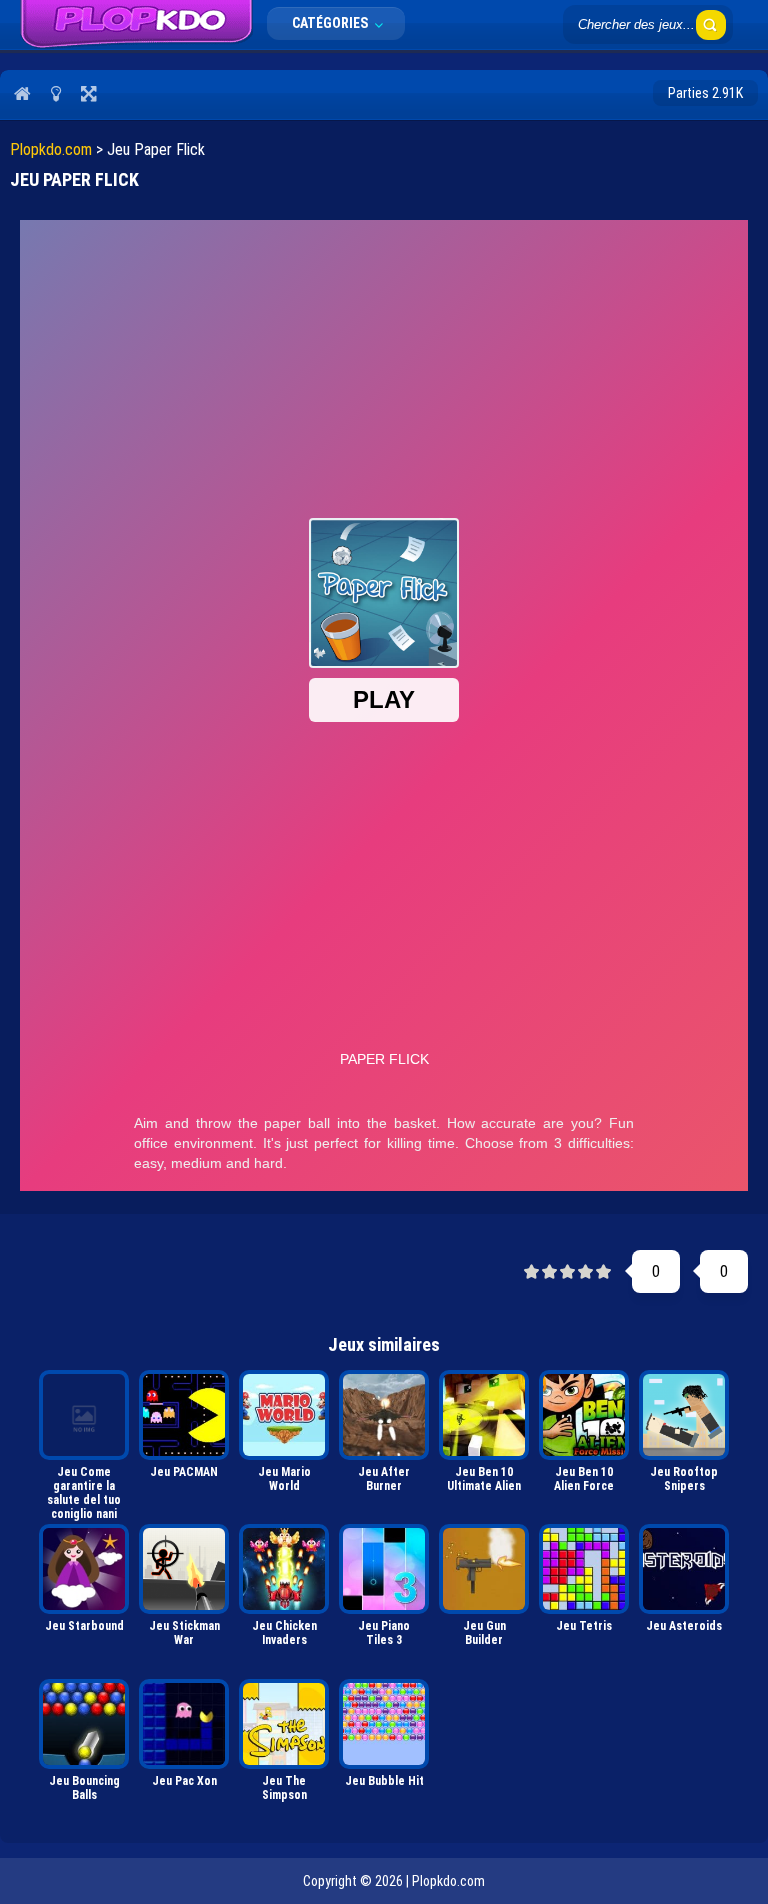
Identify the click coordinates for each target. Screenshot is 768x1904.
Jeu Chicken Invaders (284, 1633)
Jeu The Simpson (284, 1788)
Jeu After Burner (384, 1479)
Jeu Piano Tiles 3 (384, 1633)
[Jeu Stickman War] (184, 1569)
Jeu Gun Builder (484, 1633)
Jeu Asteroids (684, 1626)
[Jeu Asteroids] (684, 1569)
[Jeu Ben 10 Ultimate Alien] (484, 1415)
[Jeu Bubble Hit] (384, 1724)
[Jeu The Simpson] (284, 1724)
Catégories (331, 23)
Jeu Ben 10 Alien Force (584, 1479)
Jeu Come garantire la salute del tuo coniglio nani (84, 1491)
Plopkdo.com (51, 149)
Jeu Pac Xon (184, 1781)
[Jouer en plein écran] (88, 93)
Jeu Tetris (584, 1626)
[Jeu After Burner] (384, 1415)
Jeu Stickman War (184, 1633)
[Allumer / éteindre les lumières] (55, 93)
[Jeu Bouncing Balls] (84, 1724)
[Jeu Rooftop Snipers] (684, 1415)
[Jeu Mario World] (284, 1415)
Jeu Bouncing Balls (84, 1788)
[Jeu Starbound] (84, 1569)
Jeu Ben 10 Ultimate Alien (484, 1479)
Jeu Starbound (84, 1626)
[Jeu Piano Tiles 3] (384, 1569)
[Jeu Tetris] (584, 1569)
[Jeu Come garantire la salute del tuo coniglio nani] (84, 1415)
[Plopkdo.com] (136, 24)
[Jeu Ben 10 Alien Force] (584, 1415)
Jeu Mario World (284, 1479)
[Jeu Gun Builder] (484, 1569)
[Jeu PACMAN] (184, 1415)
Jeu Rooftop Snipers (684, 1479)
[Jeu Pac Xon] (184, 1724)
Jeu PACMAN (184, 1472)
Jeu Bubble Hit (384, 1781)
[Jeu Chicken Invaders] (284, 1569)
